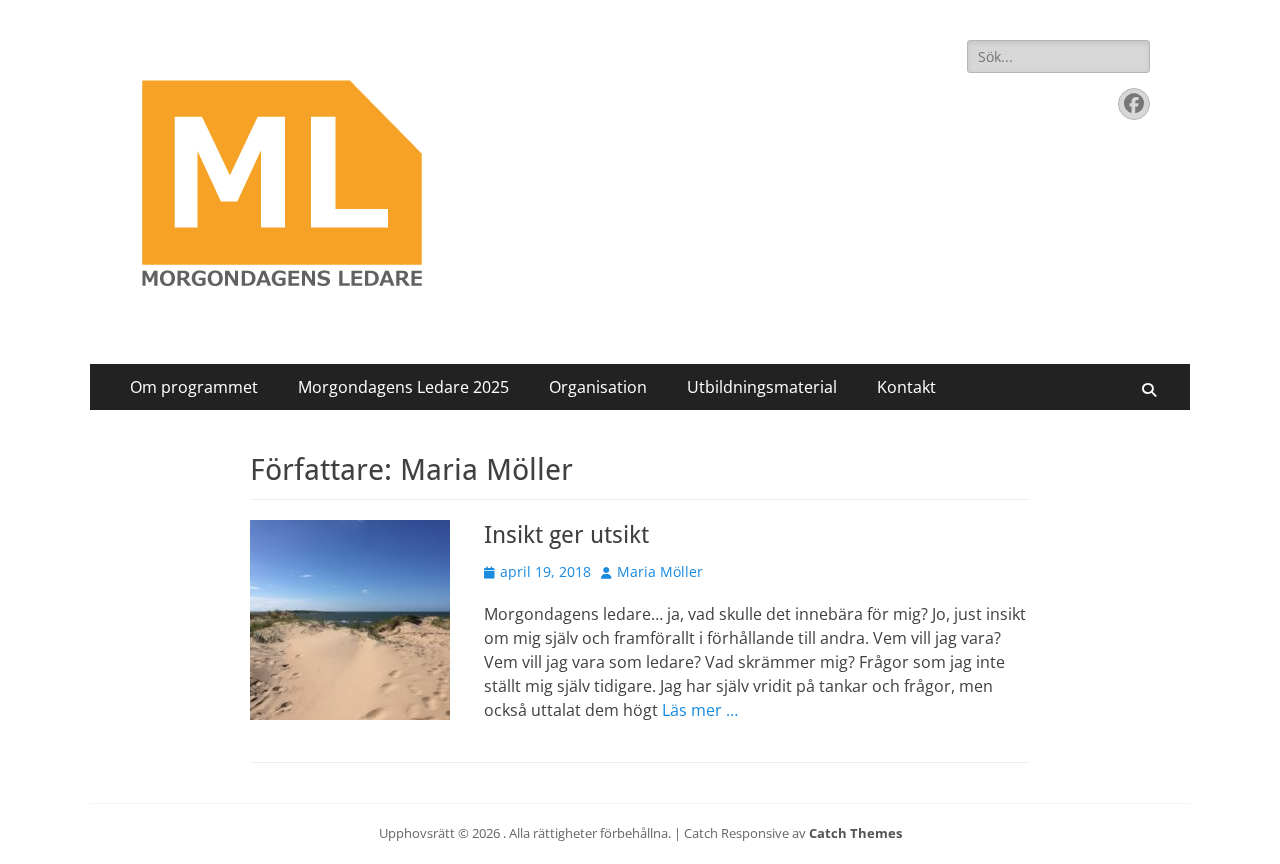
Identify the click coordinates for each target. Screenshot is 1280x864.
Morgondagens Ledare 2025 (403, 387)
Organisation (598, 387)
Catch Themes (855, 833)
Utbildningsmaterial (762, 387)
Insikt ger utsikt (566, 535)
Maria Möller (660, 571)
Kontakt (906, 387)
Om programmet (194, 387)
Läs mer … (700, 710)
